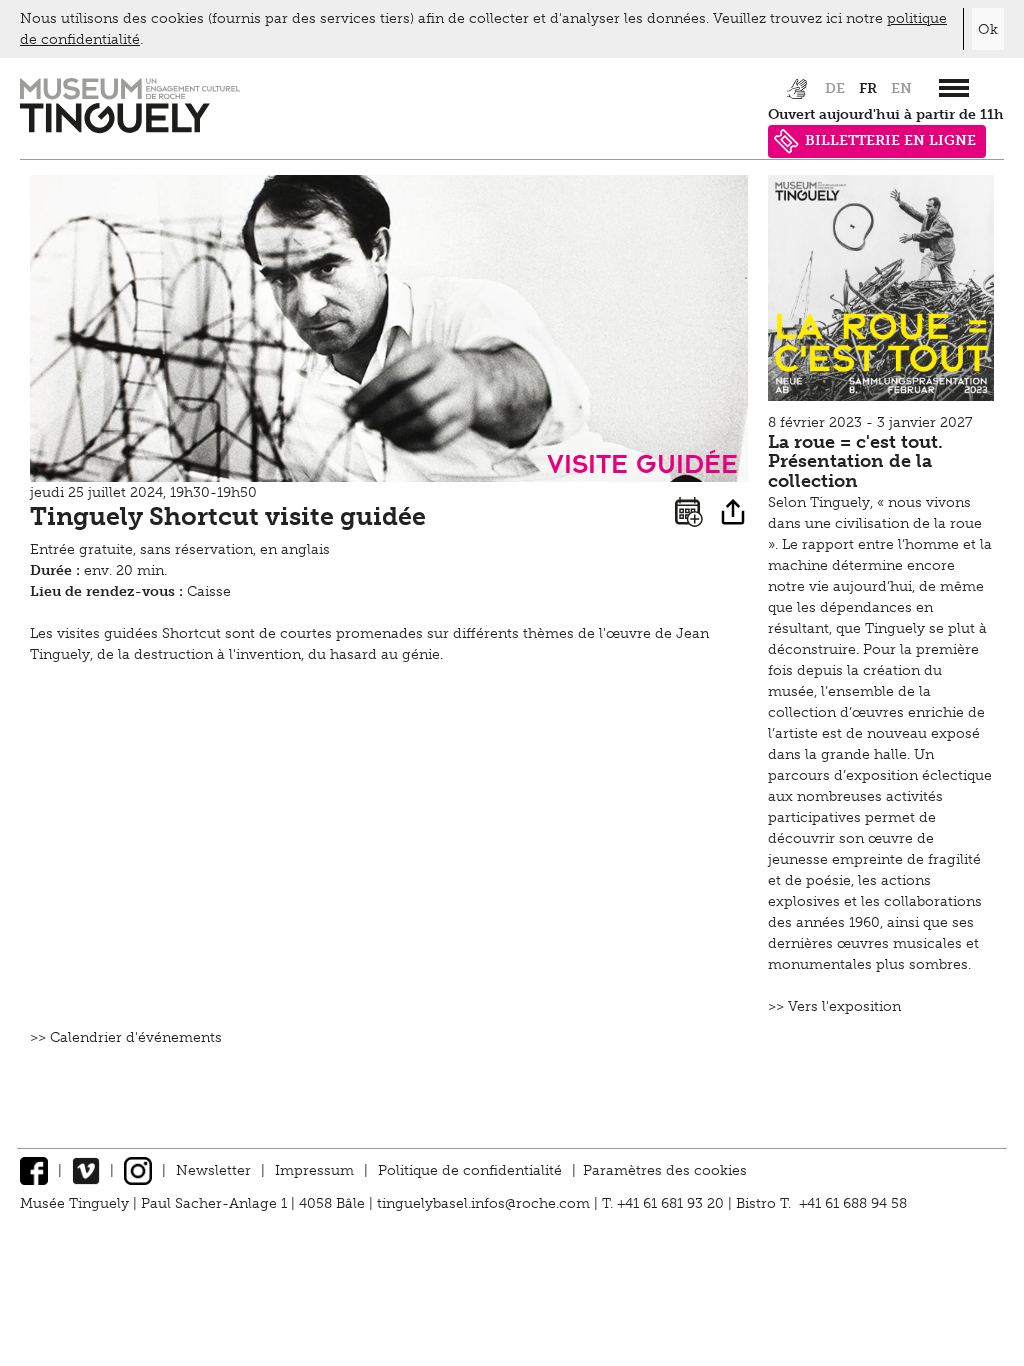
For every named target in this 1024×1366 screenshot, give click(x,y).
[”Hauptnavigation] (954, 88)
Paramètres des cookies (665, 1170)
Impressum (314, 1170)
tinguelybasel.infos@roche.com (485, 1203)
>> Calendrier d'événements (126, 1037)
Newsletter (213, 1170)
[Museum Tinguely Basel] (130, 128)
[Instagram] (138, 1170)
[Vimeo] (86, 1170)
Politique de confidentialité (470, 1170)
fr (868, 88)
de (835, 88)
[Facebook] (34, 1170)
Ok (988, 29)
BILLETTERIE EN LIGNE (890, 140)
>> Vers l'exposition (834, 1006)
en (901, 88)
